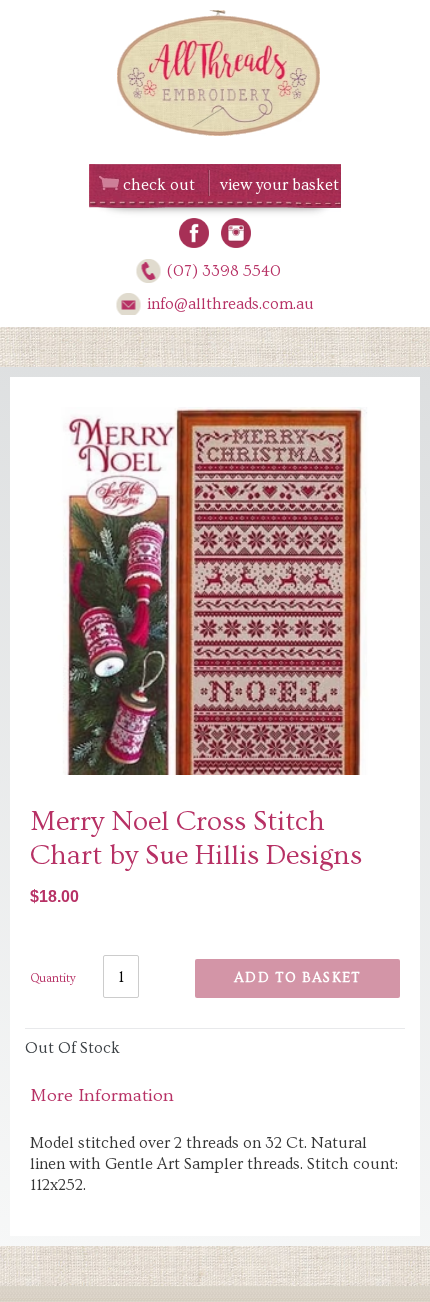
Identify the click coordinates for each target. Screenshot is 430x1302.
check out (159, 185)
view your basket (279, 185)
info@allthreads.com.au (230, 304)
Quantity (53, 978)
